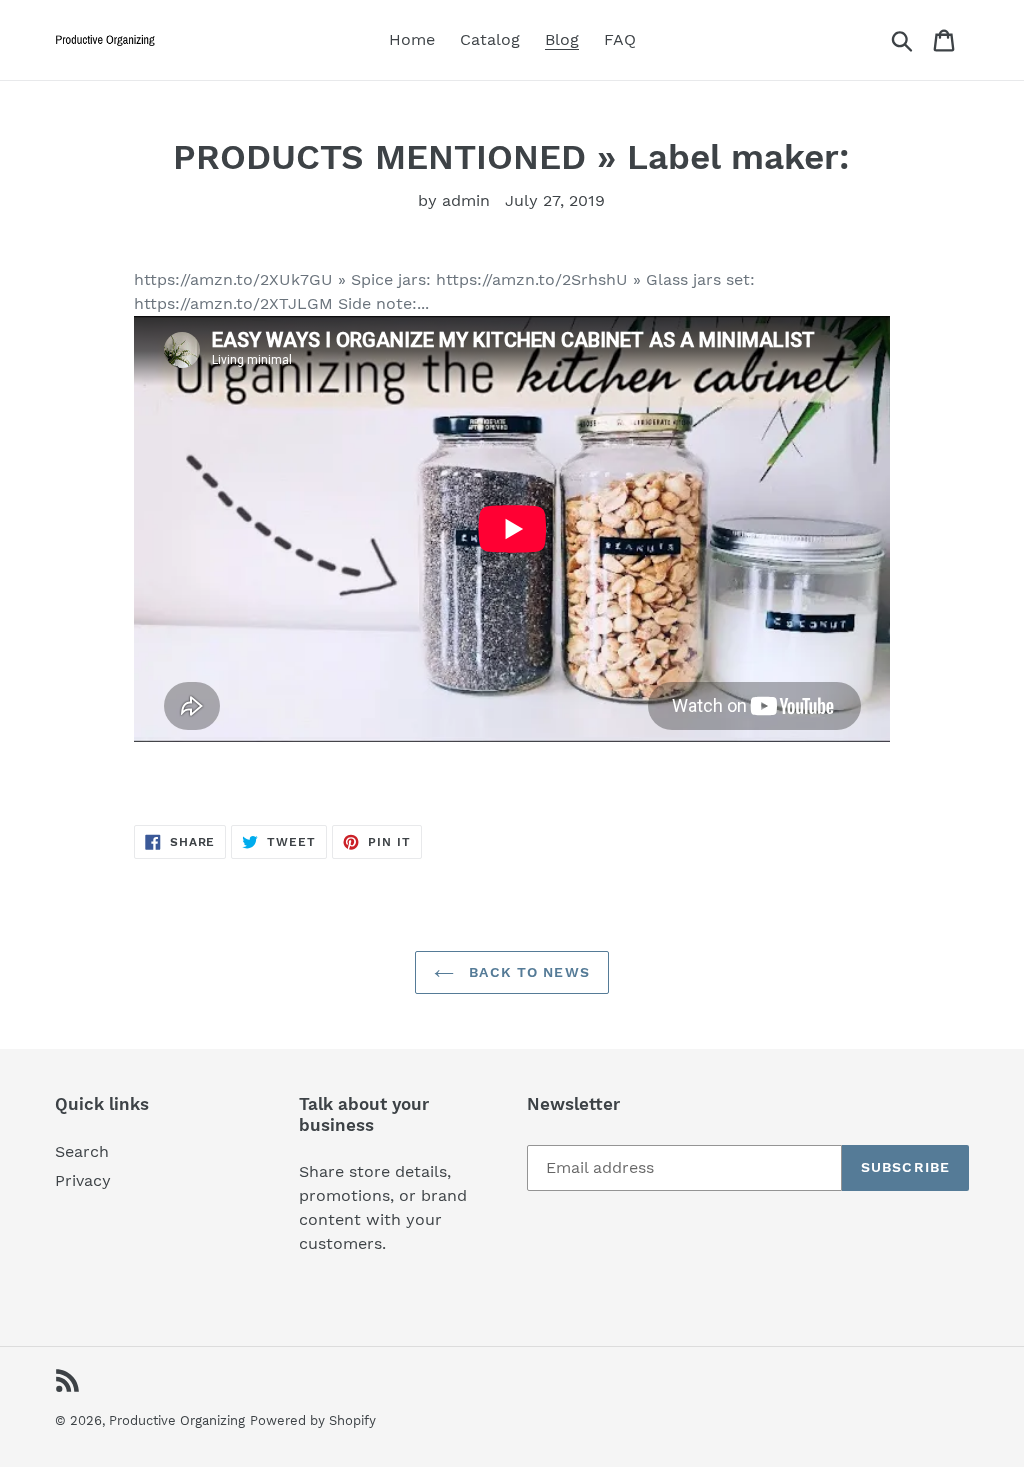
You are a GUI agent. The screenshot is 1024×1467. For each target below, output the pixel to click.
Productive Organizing (177, 1420)
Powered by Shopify (313, 1420)
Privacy (83, 1180)
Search (82, 1151)
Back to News (527, 972)
